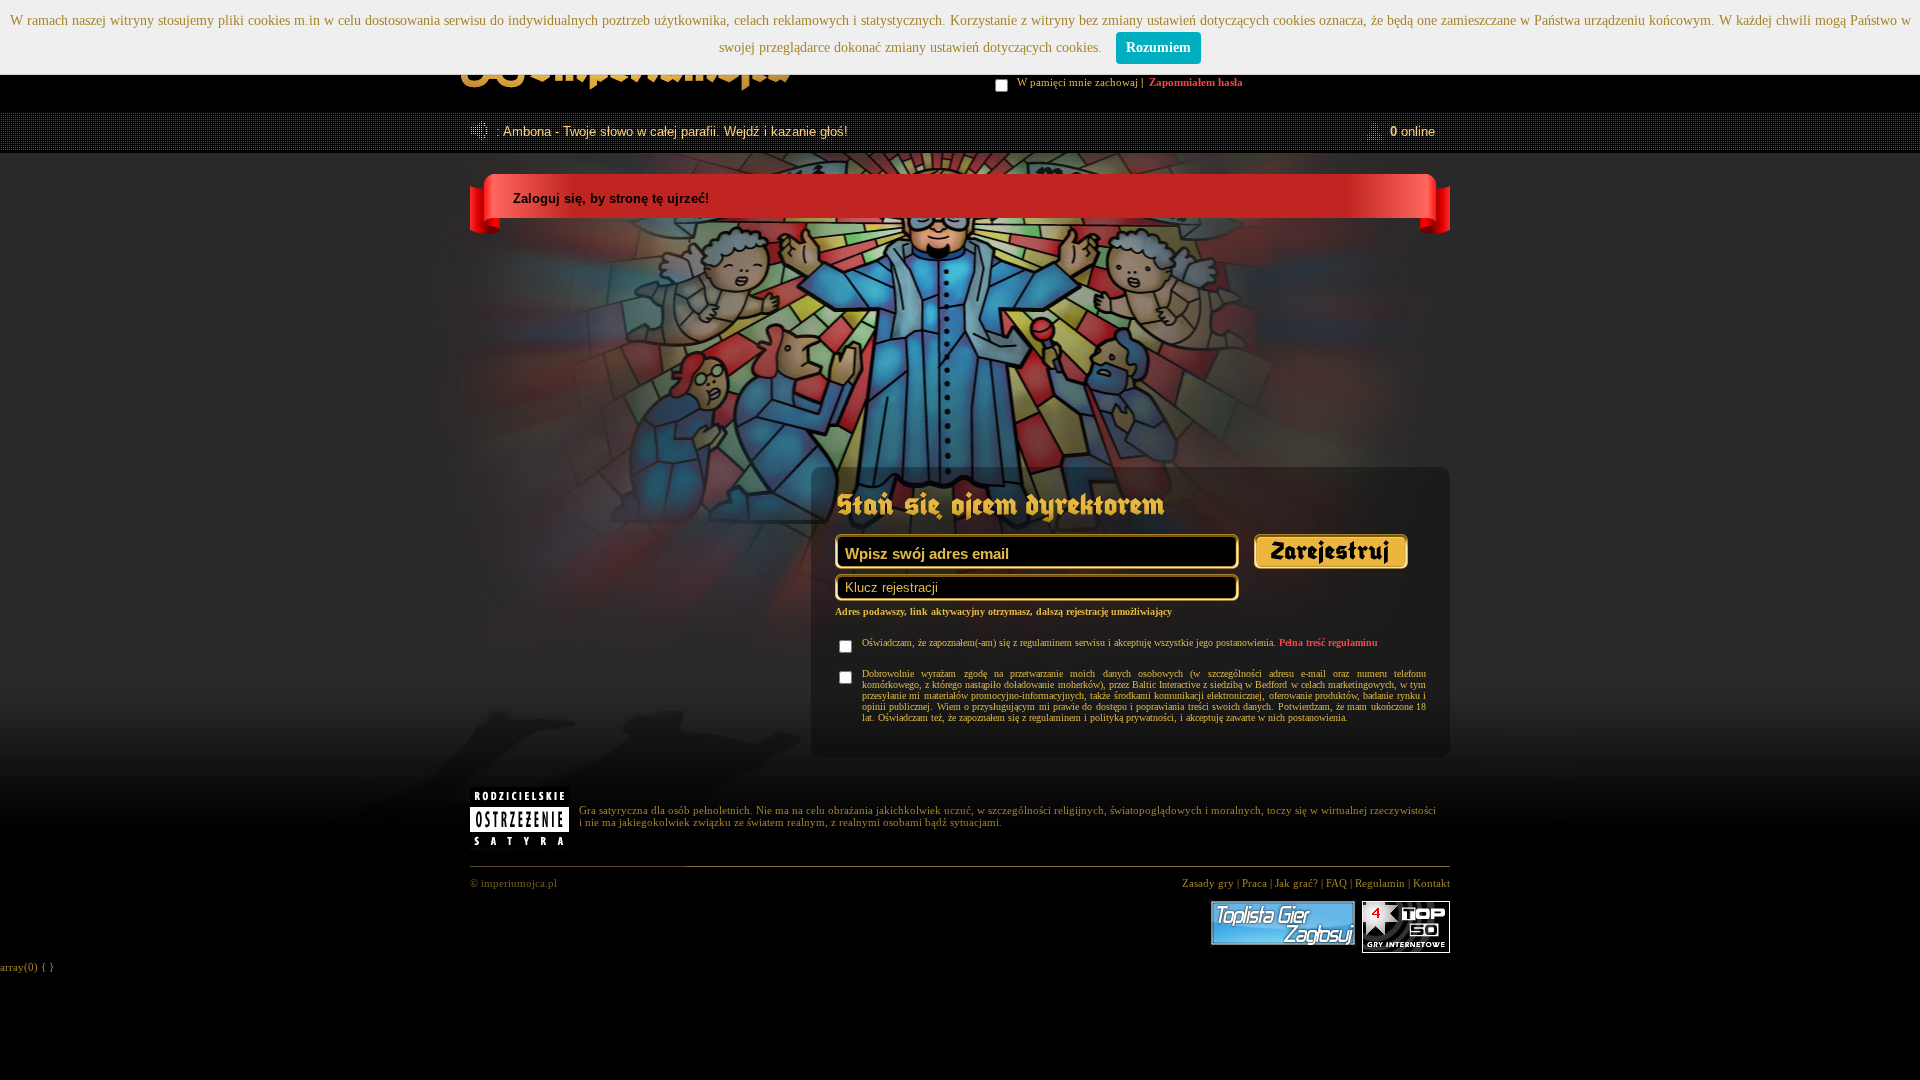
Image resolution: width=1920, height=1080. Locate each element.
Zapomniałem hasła (1196, 82)
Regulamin (1380, 883)
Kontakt (1431, 883)
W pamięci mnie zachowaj (1080, 82)
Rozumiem (1158, 47)
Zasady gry (1208, 883)
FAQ (1336, 883)
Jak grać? (1296, 883)
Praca (1254, 883)
